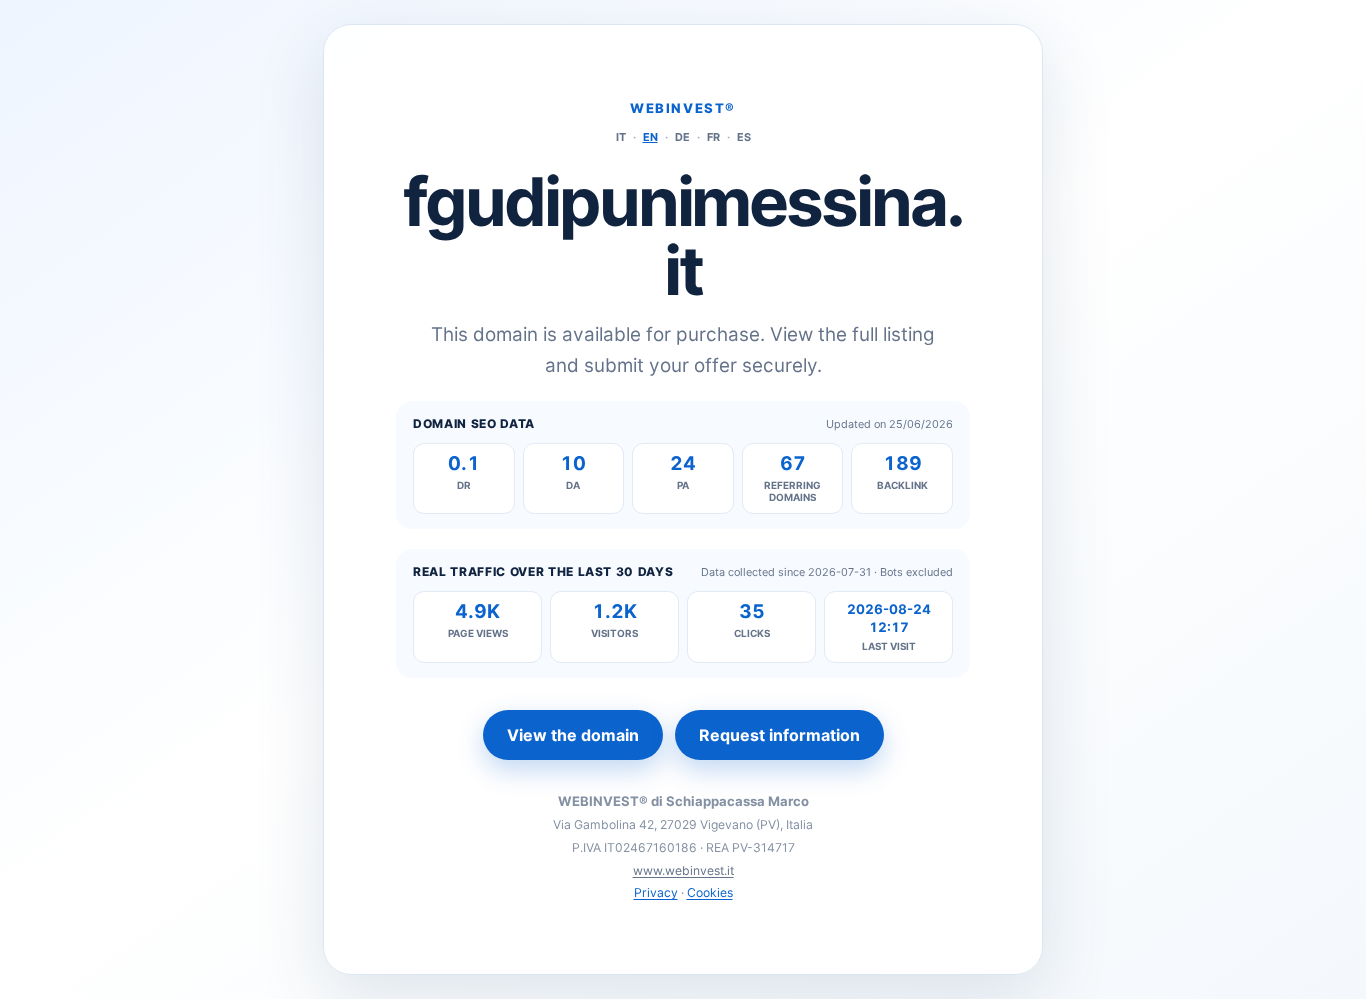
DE (682, 137)
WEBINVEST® (683, 108)
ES (744, 137)
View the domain (573, 735)
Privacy (656, 892)
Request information (779, 735)
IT (621, 137)
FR (713, 137)
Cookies (710, 892)
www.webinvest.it (683, 870)
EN (650, 137)
